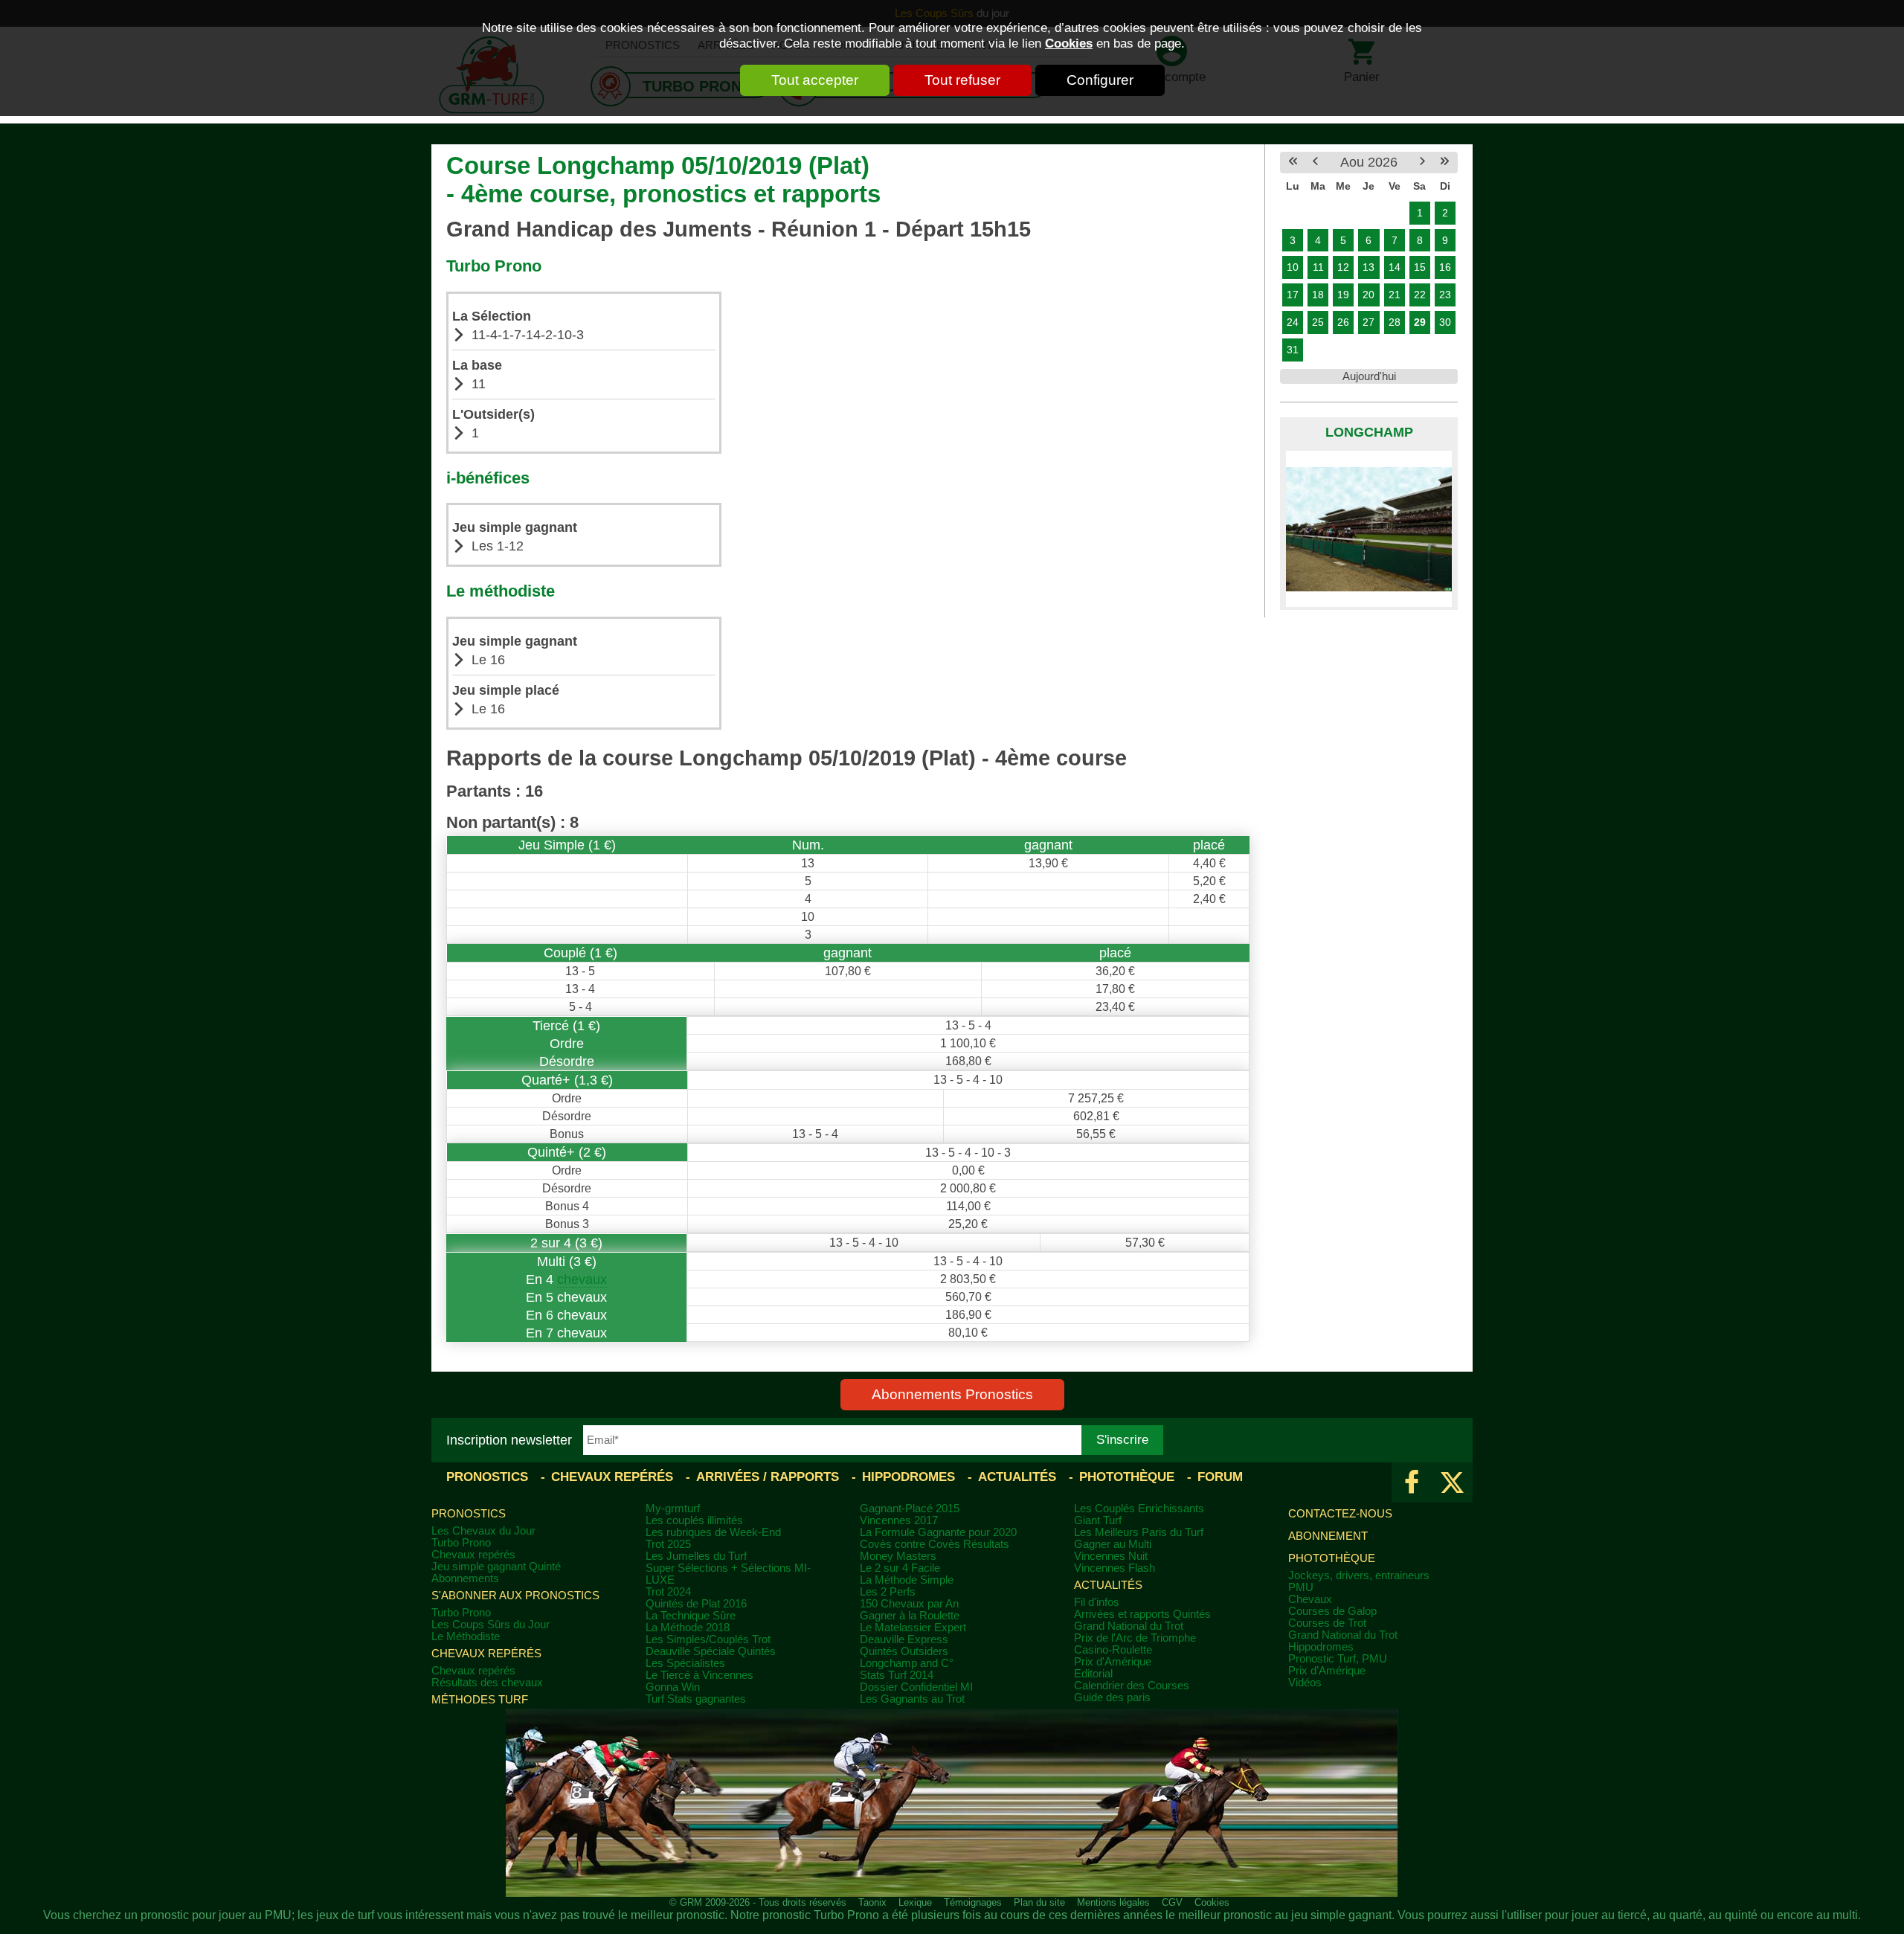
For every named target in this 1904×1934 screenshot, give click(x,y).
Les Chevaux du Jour (483, 1531)
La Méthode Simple (907, 1580)
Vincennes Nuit (1111, 1556)
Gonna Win (673, 1687)
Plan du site (1039, 1902)
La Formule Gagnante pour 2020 (938, 1532)
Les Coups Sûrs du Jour (491, 1625)
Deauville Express (904, 1639)
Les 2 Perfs (888, 1592)
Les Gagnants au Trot (912, 1699)
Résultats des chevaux (487, 1683)
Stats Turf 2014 (897, 1675)
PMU (1301, 1587)
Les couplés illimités (694, 1520)
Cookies (1069, 43)
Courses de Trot (1327, 1623)
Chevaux (1310, 1599)
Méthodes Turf (480, 1700)
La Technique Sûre (691, 1616)
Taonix (872, 1902)
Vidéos (1305, 1683)
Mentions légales (1113, 1902)
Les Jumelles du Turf (696, 1556)
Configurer (1100, 80)
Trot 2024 (668, 1592)
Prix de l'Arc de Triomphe (1135, 1638)
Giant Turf (1098, 1520)
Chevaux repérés (612, 1477)
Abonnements (465, 1578)
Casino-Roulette (1113, 1650)
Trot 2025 (668, 1544)
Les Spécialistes (685, 1663)
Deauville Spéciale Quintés (711, 1651)
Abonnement (1328, 1536)
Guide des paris (1112, 1697)
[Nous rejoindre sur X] (1452, 1482)
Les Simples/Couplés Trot (708, 1639)
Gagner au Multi (1113, 1544)
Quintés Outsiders (904, 1651)
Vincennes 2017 (899, 1520)
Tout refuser (962, 80)
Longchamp (1369, 432)
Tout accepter (815, 80)
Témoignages (973, 1902)
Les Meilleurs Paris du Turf (1139, 1532)
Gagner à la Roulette (910, 1616)
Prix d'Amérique (1113, 1662)
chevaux (582, 1279)
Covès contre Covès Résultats (935, 1544)
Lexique (915, 1902)
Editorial (1093, 1674)
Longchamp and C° (907, 1663)
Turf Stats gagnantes (696, 1699)
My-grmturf (673, 1509)
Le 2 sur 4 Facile (900, 1568)
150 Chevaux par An (909, 1604)
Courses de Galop (1332, 1611)
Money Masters (898, 1556)
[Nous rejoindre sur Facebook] (1412, 1482)
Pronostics (487, 1477)
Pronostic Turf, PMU (1338, 1659)
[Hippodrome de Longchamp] (1369, 529)
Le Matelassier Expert (913, 1628)
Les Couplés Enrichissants (1139, 1509)
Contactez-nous (1340, 1514)
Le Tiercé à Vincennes (699, 1675)
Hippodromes (908, 1477)
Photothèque (1127, 1477)
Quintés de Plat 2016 (696, 1604)
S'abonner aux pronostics (515, 1596)
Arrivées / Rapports (768, 1477)
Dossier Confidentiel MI (916, 1687)
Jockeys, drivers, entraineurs (1359, 1575)
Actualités (1017, 1477)
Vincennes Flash (1115, 1568)
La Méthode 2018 (688, 1628)
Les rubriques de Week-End (713, 1532)
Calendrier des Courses (1132, 1686)
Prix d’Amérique (1327, 1671)
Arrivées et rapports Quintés (1142, 1614)
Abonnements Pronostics (952, 1394)
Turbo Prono (461, 1543)
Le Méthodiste (466, 1636)
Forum (1220, 1477)
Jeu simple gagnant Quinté (496, 1567)
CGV (1172, 1902)
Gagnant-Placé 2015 (910, 1509)
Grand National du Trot (1129, 1626)
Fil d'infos (1097, 1602)
